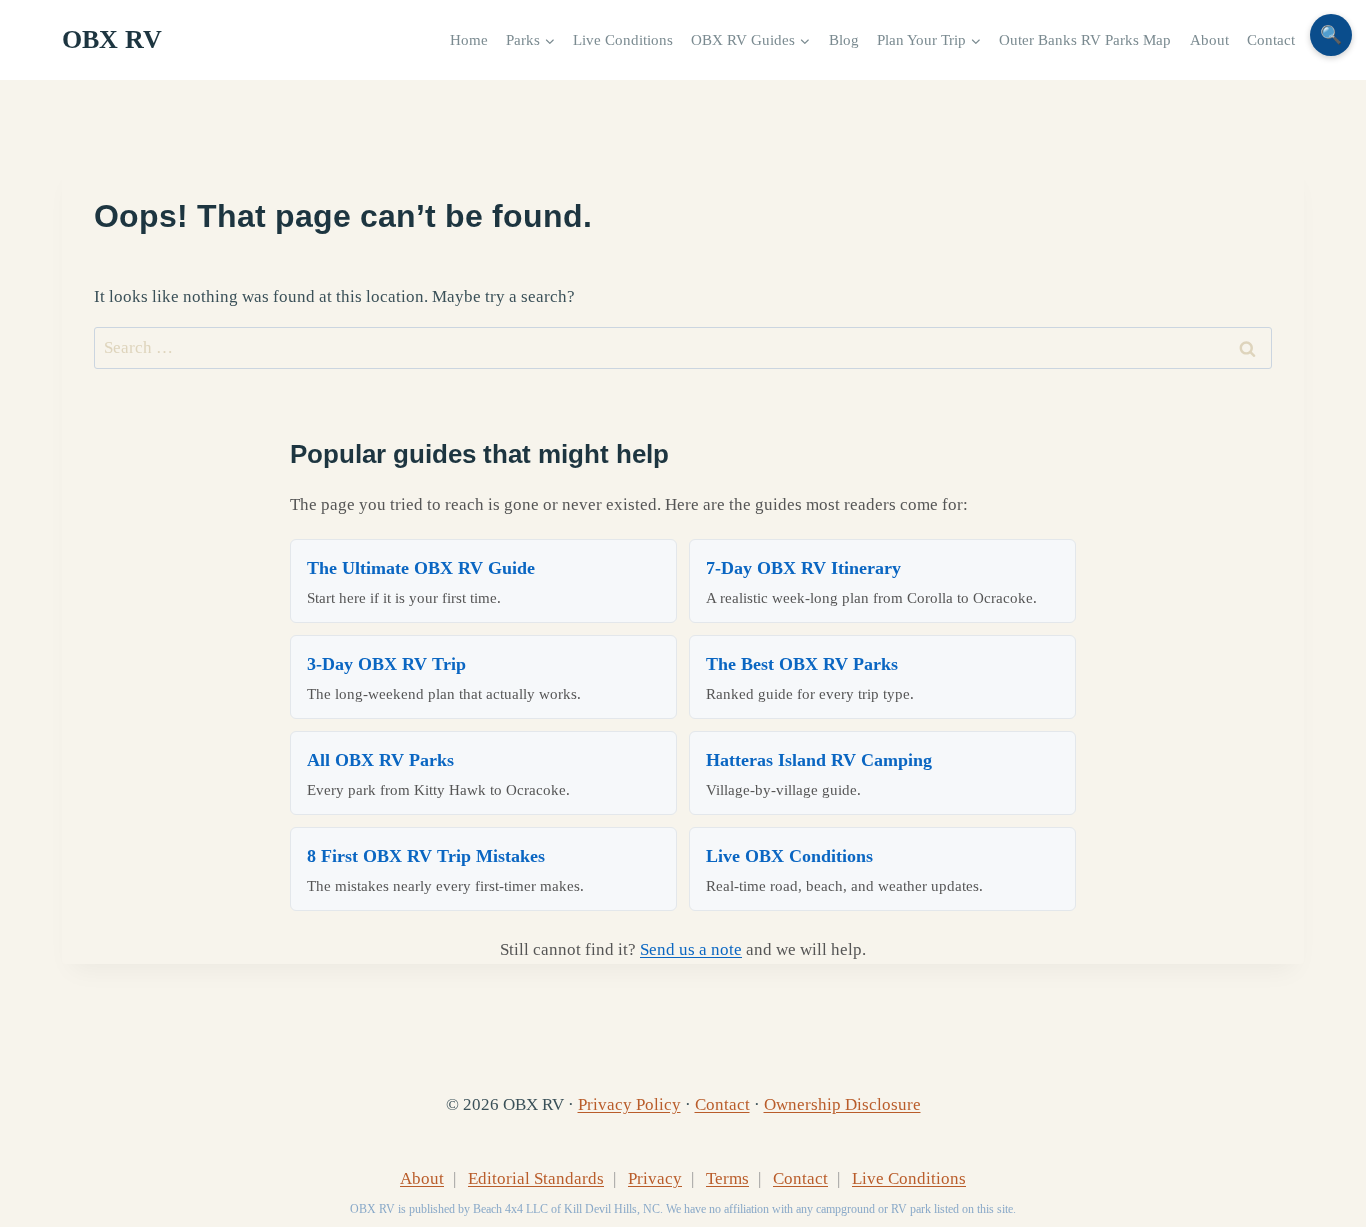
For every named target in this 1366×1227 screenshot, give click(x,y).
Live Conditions (623, 39)
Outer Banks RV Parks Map (1085, 39)
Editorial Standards (536, 1178)
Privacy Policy (629, 1104)
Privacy (655, 1178)
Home (469, 39)
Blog (844, 39)
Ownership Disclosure (842, 1104)
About (1209, 39)
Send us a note (691, 949)
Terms (727, 1178)
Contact (1271, 39)
